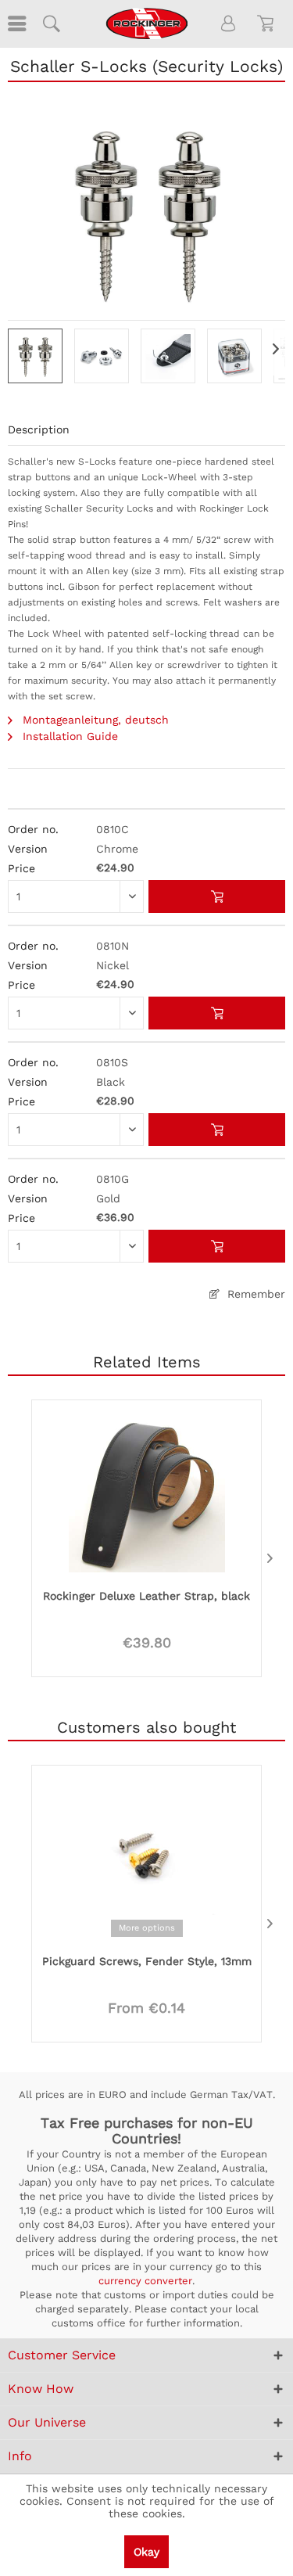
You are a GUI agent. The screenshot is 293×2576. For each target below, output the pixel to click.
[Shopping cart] (268, 23)
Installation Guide (68, 736)
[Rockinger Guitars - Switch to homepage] (146, 23)
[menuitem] (16, 23)
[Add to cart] (217, 896)
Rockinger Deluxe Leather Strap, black (146, 1596)
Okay (146, 2552)
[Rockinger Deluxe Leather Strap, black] (146, 1493)
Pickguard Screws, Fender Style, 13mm (147, 1961)
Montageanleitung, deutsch (94, 720)
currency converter (145, 2281)
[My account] (229, 23)
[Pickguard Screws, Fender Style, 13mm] (146, 1858)
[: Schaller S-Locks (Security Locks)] (35, 356)
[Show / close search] (51, 23)
